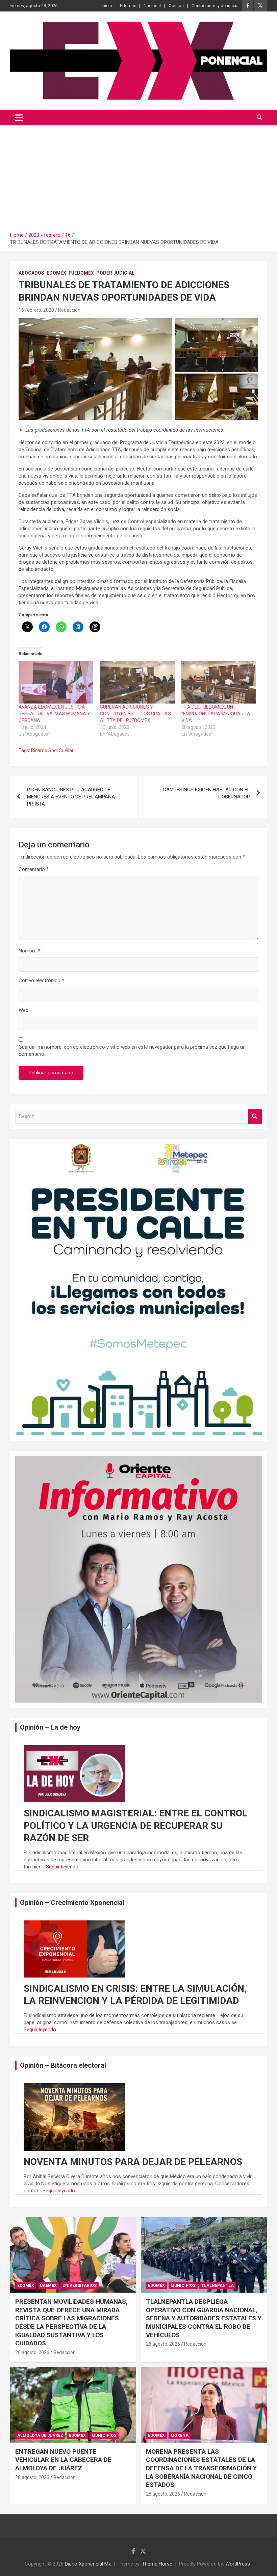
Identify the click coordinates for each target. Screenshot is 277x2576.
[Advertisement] (138, 176)
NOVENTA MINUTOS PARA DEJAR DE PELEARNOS (133, 2162)
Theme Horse (157, 2564)
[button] (95, 369)
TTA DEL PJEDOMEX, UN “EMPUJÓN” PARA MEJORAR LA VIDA (216, 714)
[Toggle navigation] (19, 118)
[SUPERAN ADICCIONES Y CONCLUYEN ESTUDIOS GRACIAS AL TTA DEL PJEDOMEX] (137, 682)
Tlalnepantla (218, 2286)
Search (255, 1116)
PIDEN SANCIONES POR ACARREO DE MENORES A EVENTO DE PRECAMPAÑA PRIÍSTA (71, 797)
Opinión (176, 6)
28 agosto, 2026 (32, 2352)
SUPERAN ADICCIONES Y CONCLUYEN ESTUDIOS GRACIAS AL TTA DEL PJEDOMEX (135, 714)
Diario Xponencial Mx (88, 2564)
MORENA (180, 2435)
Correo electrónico (41, 980)
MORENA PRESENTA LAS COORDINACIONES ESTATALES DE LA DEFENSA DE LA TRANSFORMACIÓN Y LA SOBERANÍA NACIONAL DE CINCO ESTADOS (201, 2468)
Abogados (31, 273)
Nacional (152, 6)
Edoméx (128, 6)
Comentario (34, 869)
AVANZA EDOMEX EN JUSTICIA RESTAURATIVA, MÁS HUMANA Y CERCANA (54, 714)
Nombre (29, 951)
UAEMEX (48, 2286)
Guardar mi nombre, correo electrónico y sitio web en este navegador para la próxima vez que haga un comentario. (132, 1051)
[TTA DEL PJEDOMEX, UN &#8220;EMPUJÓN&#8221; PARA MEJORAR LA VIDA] (219, 682)
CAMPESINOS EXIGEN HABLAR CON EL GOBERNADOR (206, 793)
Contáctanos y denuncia (215, 6)
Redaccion (69, 310)
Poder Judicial (115, 273)
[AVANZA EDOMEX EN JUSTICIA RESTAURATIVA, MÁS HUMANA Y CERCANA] (56, 682)
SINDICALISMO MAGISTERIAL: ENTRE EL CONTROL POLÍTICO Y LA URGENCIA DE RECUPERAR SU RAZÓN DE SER (136, 1826)
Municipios (183, 2286)
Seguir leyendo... (64, 1867)
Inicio (107, 6)
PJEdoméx (81, 273)
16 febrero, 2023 (36, 310)
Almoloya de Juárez (40, 2435)
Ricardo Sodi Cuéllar (52, 750)
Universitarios (80, 2286)
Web (23, 1010)
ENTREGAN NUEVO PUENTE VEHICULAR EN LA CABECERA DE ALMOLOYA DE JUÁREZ (63, 2460)
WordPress (238, 2564)
